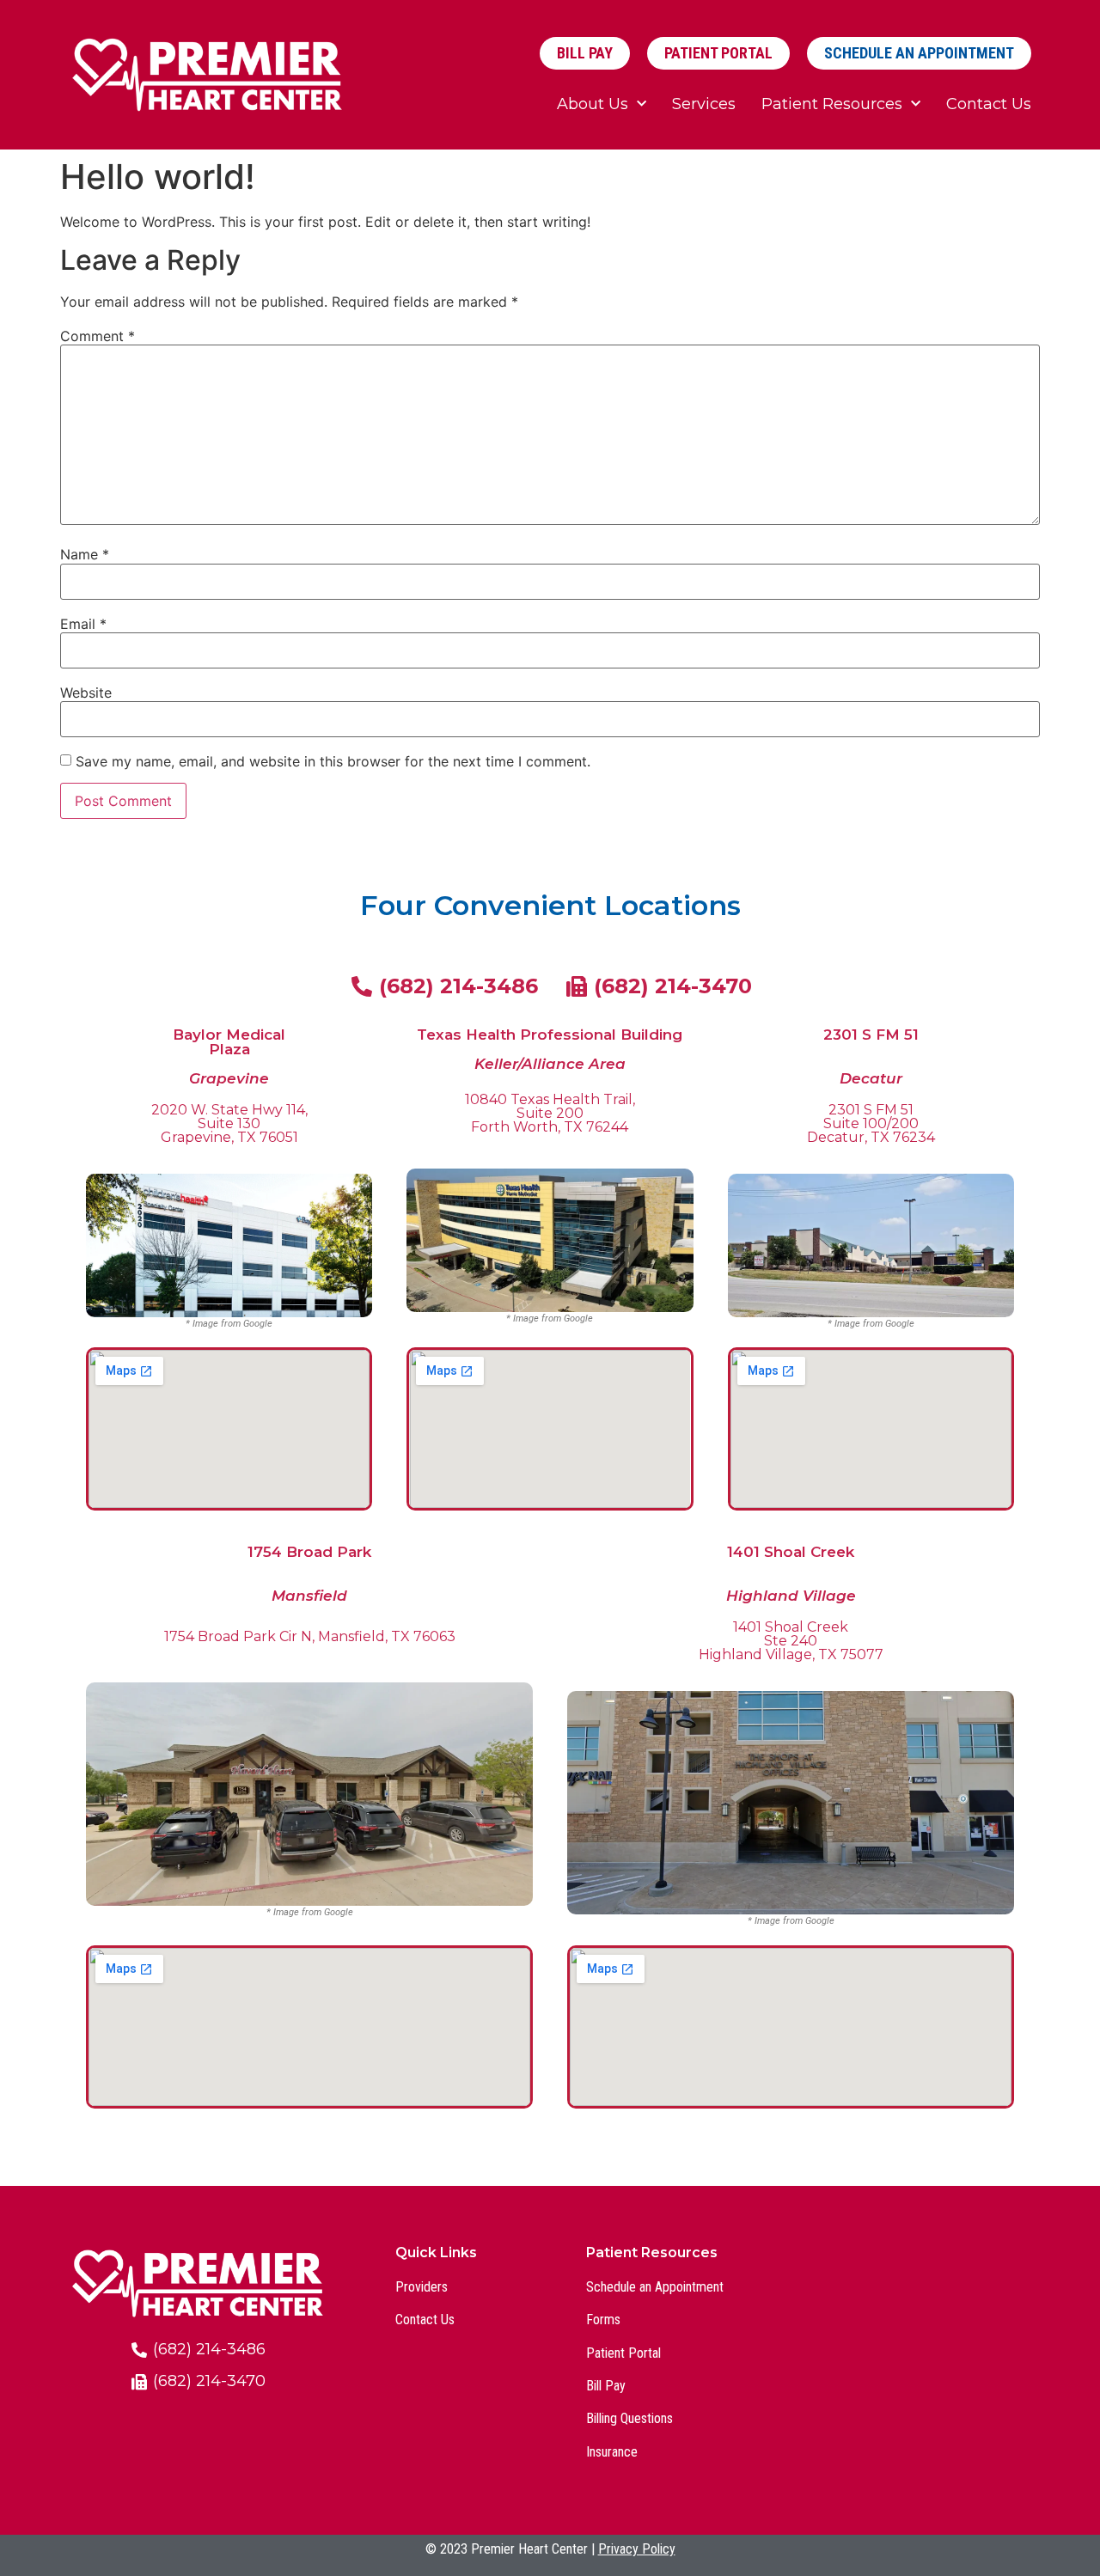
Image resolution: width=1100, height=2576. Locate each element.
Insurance (612, 2452)
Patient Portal (623, 2353)
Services (704, 104)
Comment (98, 336)
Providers (422, 2287)
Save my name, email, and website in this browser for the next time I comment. (333, 761)
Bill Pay (606, 2386)
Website (86, 693)
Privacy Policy (637, 2549)
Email (83, 624)
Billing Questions (629, 2418)
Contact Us (989, 104)
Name (85, 554)
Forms (603, 2320)
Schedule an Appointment (655, 2287)
